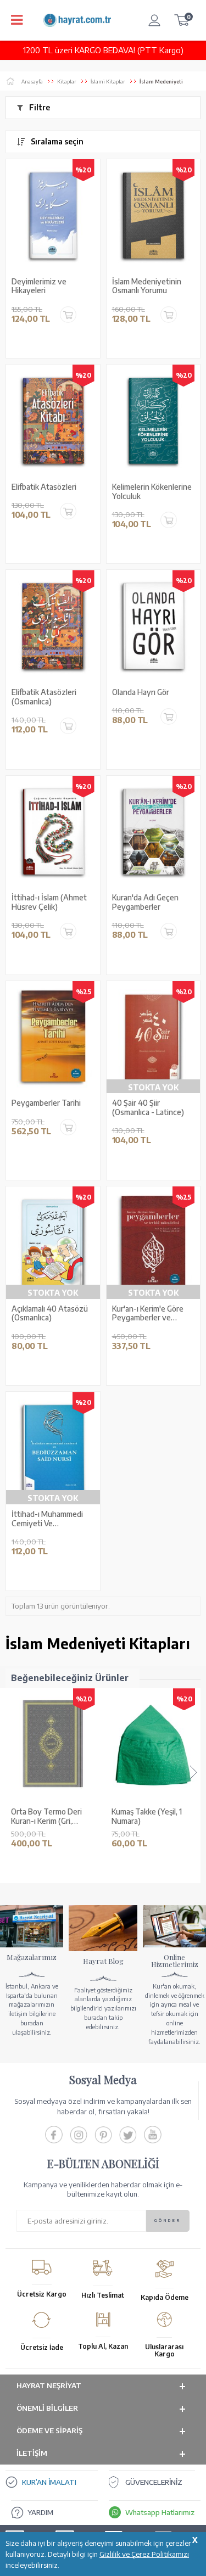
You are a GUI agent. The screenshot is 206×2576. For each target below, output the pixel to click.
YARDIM (40, 2512)
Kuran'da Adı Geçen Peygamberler (145, 902)
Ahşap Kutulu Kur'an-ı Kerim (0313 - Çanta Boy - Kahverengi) (152, 1817)
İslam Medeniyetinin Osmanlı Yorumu (147, 286)
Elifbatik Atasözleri (44, 487)
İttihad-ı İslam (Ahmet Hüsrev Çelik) (49, 902)
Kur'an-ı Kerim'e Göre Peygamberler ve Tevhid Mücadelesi (148, 1314)
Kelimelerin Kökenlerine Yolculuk (152, 492)
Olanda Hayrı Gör (141, 692)
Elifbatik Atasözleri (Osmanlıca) (44, 697)
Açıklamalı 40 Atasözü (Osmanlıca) (50, 1314)
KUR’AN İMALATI (49, 2482)
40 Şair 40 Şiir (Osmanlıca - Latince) (148, 1108)
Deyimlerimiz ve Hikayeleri (39, 286)
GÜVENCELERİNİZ (154, 2482)
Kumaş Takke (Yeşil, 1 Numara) (46, 1816)
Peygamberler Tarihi (46, 1103)
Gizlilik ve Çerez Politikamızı (144, 2554)
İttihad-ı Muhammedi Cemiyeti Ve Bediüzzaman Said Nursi (53, 1519)
